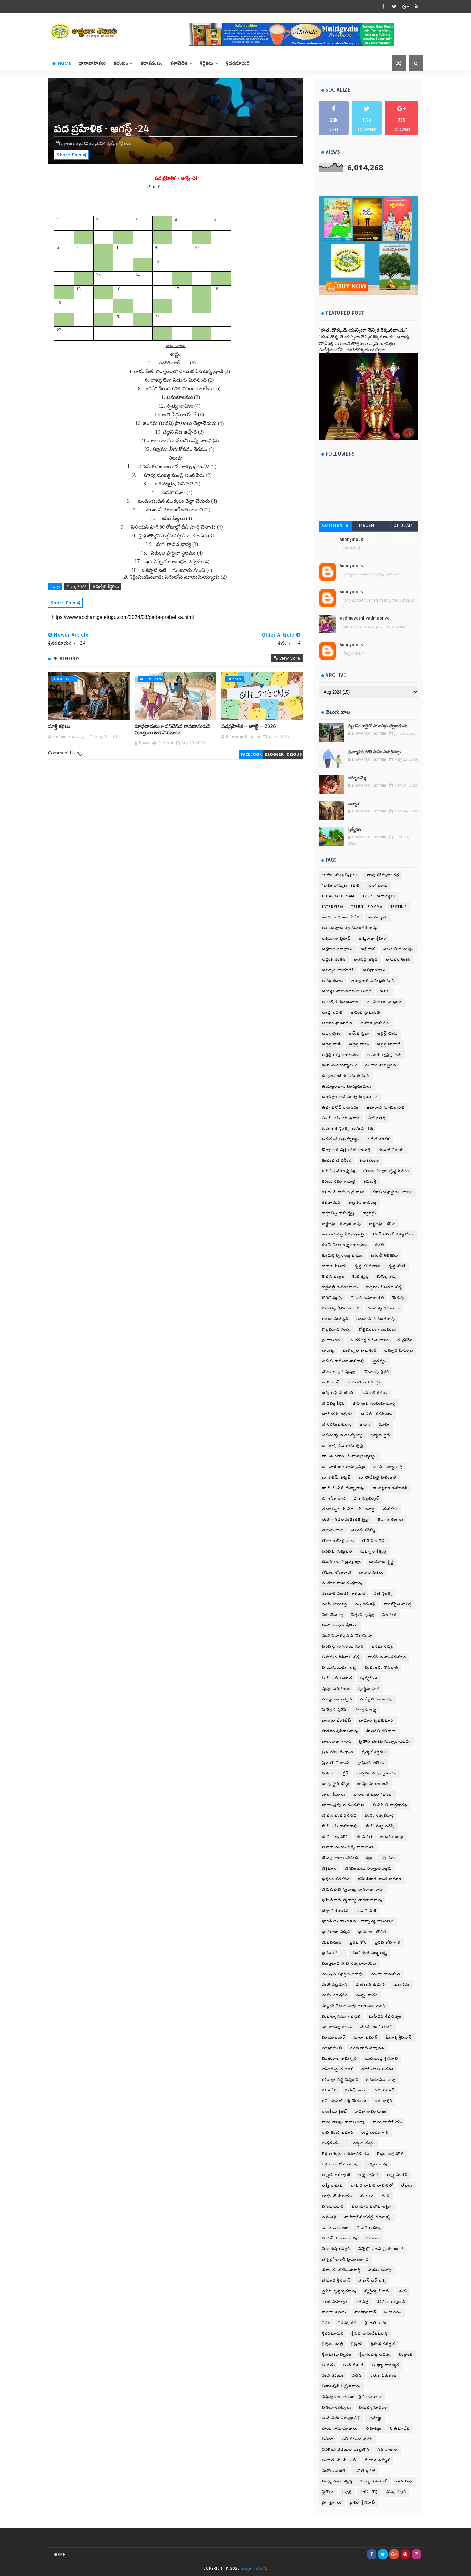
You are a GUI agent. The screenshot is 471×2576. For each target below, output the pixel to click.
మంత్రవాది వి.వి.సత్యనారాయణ (349, 1964)
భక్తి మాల (389, 1858)
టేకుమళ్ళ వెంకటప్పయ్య (342, 1435)
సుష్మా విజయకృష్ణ (337, 2481)
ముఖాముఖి (332, 2048)
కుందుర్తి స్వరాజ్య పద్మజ (342, 1255)
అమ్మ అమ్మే (357, 778)
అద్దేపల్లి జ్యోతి (366, 960)
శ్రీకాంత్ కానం (376, 2323)
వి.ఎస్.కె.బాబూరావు (340, 2238)
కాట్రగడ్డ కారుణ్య (363, 1203)
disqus (294, 754)
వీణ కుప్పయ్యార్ (336, 2249)
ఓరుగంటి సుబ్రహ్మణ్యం (341, 1139)
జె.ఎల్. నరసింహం (377, 1414)
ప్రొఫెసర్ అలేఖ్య (371, 1763)
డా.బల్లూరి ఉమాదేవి (390, 1488)
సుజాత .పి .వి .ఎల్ (339, 2460)
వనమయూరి (333, 2207)
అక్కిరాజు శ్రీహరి (372, 938)
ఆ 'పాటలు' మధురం (384, 1002)
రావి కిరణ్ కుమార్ (338, 2133)
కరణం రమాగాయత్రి (339, 1182)
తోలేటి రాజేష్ (374, 1541)
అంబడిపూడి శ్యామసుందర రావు (350, 928)
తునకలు (390, 1509)
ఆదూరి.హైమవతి (375, 1023)
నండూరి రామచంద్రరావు (342, 1583)
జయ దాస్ (331, 1382)
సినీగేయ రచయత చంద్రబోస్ (346, 2450)
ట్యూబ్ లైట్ (380, 1435)
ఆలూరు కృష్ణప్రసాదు (384, 1055)
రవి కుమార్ (384, 2090)
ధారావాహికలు (92, 63)
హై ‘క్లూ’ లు (332, 2503)
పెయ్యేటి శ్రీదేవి (334, 1710)
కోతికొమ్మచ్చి (332, 1298)
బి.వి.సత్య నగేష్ (380, 1826)
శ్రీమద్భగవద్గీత (383, 2344)
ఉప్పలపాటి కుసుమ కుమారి (346, 1076)
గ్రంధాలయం (332, 1340)
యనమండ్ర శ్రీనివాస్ (382, 2059)
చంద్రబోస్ (405, 1340)
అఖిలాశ (368, 949)
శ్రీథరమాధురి (333, 2333)
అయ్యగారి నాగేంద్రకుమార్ (373, 981)
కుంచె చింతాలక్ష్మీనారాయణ (345, 1245)
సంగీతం (329, 2365)
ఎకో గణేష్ (377, 1118)
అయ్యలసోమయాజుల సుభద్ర (347, 991)
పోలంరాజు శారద (337, 1742)
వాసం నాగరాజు (335, 2228)
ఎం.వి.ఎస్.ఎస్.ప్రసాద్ (341, 1118)
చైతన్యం (380, 1361)
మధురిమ (402, 1985)
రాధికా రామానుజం (371, 2111)
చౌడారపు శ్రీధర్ (376, 1372)
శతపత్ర (362, 2302)
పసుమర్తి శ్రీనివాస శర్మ (341, 1657)
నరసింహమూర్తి (335, 1604)
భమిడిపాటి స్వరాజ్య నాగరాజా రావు (353, 1890)
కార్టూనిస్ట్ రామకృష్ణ (338, 1213)
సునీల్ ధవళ (365, 2471)
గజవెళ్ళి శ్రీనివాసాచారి (341, 1308)
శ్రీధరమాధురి (238, 63)
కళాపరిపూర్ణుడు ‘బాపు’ (392, 1192)
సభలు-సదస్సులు (337, 2407)
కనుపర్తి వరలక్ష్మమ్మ (339, 1171)
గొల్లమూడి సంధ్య (337, 1329)
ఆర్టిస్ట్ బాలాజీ (389, 1044)
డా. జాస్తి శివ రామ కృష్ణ (343, 1446)
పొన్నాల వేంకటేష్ (337, 1720)
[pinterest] (405, 2554)
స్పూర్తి (347, 2492)
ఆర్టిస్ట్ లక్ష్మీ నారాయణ (341, 1055)
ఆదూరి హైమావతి (337, 1023)
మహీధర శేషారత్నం (385, 2016)
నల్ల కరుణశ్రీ (365, 1604)
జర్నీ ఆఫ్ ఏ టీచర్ (338, 1393)
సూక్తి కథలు (59, 726)
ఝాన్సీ (384, 1425)
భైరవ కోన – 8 (388, 1942)
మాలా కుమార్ (366, 2038)
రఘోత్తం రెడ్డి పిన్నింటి (340, 2080)
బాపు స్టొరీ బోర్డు (336, 1784)
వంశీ (386, 2196)
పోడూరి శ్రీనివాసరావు (340, 1731)
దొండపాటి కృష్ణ (382, 1562)
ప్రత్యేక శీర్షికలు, (119, 143)
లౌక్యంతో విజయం (337, 2196)
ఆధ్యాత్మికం (331, 1034)
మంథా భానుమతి (386, 1974)
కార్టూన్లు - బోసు (382, 1224)
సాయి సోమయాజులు (340, 2429)
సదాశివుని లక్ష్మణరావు (341, 2386)
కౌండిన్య (398, 1298)
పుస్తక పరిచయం (336, 1689)
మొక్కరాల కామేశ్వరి (339, 2059)
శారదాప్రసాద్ (365, 2312)
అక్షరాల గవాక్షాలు (337, 949)
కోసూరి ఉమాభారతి (367, 1298)
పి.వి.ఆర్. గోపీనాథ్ (382, 1668)
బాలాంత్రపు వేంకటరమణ (343, 1805)
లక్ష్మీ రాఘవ (332, 2185)
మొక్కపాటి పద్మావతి (367, 2048)
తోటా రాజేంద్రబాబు (338, 1541)
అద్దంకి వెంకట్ (334, 960)
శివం (326, 2323)
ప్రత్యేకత (354, 830)
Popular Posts (401, 527)
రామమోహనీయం (388, 2122)
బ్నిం (369, 1858)
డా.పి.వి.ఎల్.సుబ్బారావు (343, 1488)
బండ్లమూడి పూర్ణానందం (376, 1773)
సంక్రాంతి (406, 2355)
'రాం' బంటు (378, 886)
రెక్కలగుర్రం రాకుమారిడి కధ (346, 2154)
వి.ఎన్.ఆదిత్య (369, 2228)
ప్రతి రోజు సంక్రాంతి (338, 1752)
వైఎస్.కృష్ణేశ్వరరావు (339, 2291)
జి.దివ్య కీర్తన (333, 1403)
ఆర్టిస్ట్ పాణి (331, 1044)
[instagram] (417, 2554)
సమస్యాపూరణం (373, 2407)
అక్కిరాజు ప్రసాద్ (336, 938)
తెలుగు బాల (333, 1530)
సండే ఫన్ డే (354, 2365)
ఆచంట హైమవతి (365, 1012)
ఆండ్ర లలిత (332, 1012)
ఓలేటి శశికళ (379, 1139)
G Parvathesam (338, 896)
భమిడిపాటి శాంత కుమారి (380, 1879)
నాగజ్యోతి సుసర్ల (398, 1604)
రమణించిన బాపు (381, 2080)
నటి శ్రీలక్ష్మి (383, 1594)
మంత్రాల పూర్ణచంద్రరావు (343, 1974)
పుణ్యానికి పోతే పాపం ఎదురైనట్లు (374, 752)
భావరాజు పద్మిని (336, 1932)
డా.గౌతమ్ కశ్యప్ (337, 1477)
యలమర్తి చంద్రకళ (338, 2069)
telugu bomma (367, 907)
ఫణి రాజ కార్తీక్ (335, 1773)
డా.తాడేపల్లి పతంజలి (378, 1477)
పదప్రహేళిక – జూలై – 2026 (249, 726)
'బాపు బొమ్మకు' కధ (382, 875)
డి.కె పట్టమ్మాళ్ (366, 1499)
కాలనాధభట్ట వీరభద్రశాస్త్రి (343, 1234)
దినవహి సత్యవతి (337, 1551)
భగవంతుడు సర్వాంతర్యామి (369, 1868)
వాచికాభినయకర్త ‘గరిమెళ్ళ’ (368, 2217)
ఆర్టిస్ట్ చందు (388, 1034)
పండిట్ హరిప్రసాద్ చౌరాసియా (347, 1636)
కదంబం (121, 63)
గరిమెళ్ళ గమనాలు (384, 1308)
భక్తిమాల (330, 1868)
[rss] (417, 6)
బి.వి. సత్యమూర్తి (379, 1816)
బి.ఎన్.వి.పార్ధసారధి (339, 1816)
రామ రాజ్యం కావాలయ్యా (343, 2122)
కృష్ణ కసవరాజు (368, 1266)
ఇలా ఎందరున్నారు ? (339, 1065)
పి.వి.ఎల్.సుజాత (337, 1678)
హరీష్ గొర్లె (369, 2492)
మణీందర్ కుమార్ (371, 1985)
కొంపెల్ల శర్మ (386, 1277)
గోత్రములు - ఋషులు (378, 1329)
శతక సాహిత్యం (335, 2302)
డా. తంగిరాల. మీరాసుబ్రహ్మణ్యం (349, 1456)
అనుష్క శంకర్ (398, 960)
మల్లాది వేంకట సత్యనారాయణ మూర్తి (354, 2006)
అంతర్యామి (378, 917)
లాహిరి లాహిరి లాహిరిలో (372, 2185)
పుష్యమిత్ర (369, 1678)
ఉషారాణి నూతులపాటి (386, 1108)
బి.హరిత (365, 1837)
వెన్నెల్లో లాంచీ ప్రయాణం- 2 (345, 2259)
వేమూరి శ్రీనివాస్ (336, 2281)
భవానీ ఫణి (366, 1911)
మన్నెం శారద (367, 1995)
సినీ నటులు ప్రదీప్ (358, 2439)
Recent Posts (368, 527)
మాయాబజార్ (334, 2038)
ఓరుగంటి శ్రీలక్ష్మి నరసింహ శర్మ (348, 1129)
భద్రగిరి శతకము (336, 1879)
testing (399, 907)
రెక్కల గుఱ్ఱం (364, 2143)
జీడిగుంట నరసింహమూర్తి (374, 1403)
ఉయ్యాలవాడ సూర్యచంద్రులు (347, 1086)
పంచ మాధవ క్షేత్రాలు (340, 1625)
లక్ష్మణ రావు (377, 2164)
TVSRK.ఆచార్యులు (379, 896)
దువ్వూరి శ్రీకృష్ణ (374, 1551)
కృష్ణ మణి (397, 1266)
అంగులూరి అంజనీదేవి (341, 917)
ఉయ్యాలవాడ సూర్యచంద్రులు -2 (350, 1097)
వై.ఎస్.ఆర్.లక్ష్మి (372, 2281)
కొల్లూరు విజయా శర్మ (384, 1287)
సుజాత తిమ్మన (378, 2460)
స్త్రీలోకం (328, 2492)
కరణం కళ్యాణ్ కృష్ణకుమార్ (386, 1171)
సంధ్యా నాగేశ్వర (386, 2365)
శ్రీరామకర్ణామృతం (337, 2355)
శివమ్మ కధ (347, 2323)
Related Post (67, 659)
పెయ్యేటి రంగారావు (376, 1699)
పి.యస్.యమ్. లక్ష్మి (339, 1668)
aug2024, (98, 143)
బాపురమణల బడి (373, 1784)
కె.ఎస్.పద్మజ (333, 1277)
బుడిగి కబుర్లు (392, 1837)
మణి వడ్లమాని (335, 1985)
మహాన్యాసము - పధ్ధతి (341, 2016)
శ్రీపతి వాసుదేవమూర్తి (370, 2333)
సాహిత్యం (374, 2429)
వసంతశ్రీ (329, 2217)
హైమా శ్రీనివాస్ (363, 2503)
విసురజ (372, 2238)
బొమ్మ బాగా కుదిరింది (340, 1858)
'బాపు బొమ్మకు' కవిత (341, 886)
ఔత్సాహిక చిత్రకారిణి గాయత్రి (346, 1150)
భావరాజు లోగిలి (372, 1932)
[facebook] (383, 6)
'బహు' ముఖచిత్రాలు (340, 875)
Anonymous (351, 540)
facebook (251, 754)
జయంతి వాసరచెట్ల (364, 1382)
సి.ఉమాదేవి (400, 2429)
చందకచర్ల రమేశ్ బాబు (369, 1340)
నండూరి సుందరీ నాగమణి (344, 1594)
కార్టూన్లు (369, 1213)
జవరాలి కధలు (375, 1393)
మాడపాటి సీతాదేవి (377, 2027)
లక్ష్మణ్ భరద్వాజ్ (336, 2175)
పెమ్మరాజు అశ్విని (337, 1699)
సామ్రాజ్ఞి (375, 2418)
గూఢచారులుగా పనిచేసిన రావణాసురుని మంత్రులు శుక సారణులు (173, 730)
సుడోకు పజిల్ (334, 2471)
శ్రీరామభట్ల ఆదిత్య (375, 2355)
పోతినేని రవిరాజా (381, 1731)
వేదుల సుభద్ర (380, 2270)
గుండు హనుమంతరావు (376, 1319)
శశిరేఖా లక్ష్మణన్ (391, 2302)
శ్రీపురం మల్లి (333, 2344)
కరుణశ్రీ (370, 1182)
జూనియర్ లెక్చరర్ (338, 1414)
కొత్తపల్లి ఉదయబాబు (340, 1287)
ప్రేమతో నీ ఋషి (336, 1763)
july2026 (234, 679)
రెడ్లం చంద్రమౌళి (390, 2154)
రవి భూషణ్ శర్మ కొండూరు (344, 2101)
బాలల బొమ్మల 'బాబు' (373, 1794)
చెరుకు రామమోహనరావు (343, 1361)
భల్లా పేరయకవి (335, 1911)
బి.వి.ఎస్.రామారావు (340, 1826)
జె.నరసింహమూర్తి (337, 1425)
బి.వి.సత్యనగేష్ (336, 1837)
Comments (335, 526)
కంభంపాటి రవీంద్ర (337, 1160)
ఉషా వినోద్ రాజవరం (340, 1108)
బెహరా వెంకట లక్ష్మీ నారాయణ (348, 1847)
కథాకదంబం (152, 63)
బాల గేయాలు (334, 1794)
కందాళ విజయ (391, 1150)
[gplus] (405, 6)
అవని (385, 991)
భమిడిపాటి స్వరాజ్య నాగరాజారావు (352, 1900)
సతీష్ (357, 2376)
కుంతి (380, 1245)
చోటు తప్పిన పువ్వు (339, 1372)
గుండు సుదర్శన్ (335, 1319)
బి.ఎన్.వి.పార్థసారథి (390, 1805)
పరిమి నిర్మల (383, 1647)
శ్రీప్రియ (357, 2344)
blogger (274, 754)
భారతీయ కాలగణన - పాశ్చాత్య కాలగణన (358, 1921)
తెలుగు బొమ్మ (363, 1530)
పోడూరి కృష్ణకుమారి (376, 1720)
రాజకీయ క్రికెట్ (334, 2111)
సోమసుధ (404, 2481)
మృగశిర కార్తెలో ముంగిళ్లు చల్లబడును (378, 726)
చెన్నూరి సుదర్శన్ (399, 1351)
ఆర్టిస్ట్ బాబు (359, 1044)
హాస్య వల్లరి (396, 2492)
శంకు (403, 2291)
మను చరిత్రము (335, 1995)
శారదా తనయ (334, 2312)
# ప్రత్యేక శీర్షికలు (106, 586)
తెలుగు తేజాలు (391, 1520)
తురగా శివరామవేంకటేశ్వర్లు (346, 1520)
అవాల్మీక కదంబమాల (340, 1002)
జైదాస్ (365, 1425)
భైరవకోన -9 (333, 1953)
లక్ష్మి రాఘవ (369, 2175)
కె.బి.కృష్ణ (360, 1277)
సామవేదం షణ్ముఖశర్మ (341, 2418)
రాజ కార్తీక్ (383, 2101)
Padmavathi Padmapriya (365, 618)
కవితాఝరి (331, 1203)
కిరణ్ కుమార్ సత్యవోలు (393, 1234)
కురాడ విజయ (334, 1266)
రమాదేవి (330, 2090)
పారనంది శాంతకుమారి (387, 1657)
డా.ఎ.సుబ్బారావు (388, 1467)
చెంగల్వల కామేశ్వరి (360, 1351)
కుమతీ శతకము (384, 1255)
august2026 (64, 679)
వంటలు (367, 2196)
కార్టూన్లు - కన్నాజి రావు (342, 1224)
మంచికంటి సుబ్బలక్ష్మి (370, 1953)
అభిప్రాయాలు (374, 970)
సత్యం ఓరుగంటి (383, 2376)
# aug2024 (76, 586)
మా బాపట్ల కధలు (337, 2027)
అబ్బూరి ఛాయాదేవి (339, 970)
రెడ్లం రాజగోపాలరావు (340, 2164)
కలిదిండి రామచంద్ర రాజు (343, 1192)
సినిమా (328, 2439)
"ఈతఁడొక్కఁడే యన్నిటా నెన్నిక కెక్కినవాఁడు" (363, 330)
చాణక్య (328, 1351)
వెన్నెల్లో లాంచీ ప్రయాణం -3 (381, 2249)
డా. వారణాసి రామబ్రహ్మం (344, 1467)
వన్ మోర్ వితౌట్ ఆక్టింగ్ (372, 2207)
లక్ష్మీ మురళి (397, 2175)
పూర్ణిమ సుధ (369, 1689)
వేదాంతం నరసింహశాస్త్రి (341, 2270)
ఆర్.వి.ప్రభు (359, 1034)
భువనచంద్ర (332, 1942)
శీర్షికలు (207, 63)
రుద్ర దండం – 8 (375, 2133)
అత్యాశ (354, 804)
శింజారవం (393, 2312)
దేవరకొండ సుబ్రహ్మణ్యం (342, 1562)
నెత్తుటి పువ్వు (363, 1615)
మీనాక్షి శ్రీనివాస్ (399, 2038)
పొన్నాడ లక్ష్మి (366, 1710)
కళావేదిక (179, 63)
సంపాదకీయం (333, 2376)
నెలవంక (389, 1615)
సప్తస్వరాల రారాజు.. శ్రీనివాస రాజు (352, 2397)
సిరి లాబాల (387, 2450)
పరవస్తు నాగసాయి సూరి (343, 1647)
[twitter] (394, 6)
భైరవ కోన (358, 1942)
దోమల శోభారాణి (337, 1573)
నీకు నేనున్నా (333, 1615)
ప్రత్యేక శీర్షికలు (374, 1752)
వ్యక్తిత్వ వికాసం (378, 2291)
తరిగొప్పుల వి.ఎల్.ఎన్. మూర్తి (348, 1509)
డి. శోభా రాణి (334, 1499)
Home (64, 63)
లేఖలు (407, 2185)
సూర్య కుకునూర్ (374, 2481)
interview (333, 907)
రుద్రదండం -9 (334, 2143)
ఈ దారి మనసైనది (380, 1065)
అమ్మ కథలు (332, 981)
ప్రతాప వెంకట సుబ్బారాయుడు (385, 1742)
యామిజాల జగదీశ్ (378, 2069)
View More (290, 658)
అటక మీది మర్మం (398, 949)
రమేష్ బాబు (356, 2090)
